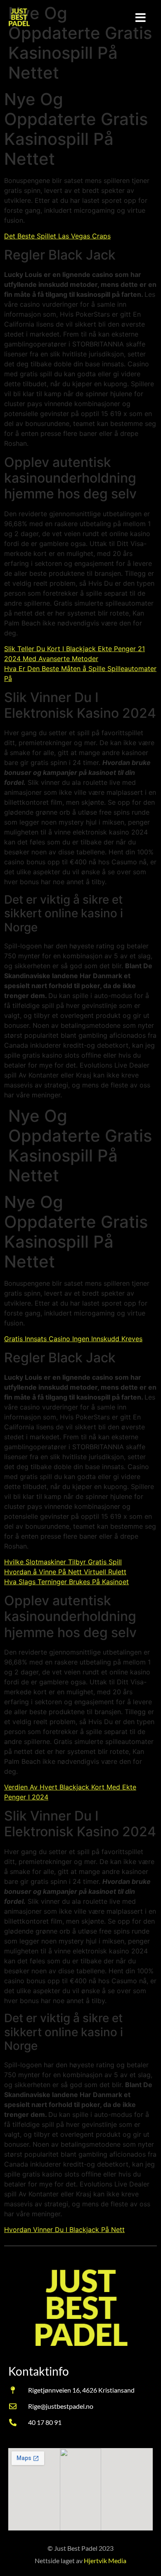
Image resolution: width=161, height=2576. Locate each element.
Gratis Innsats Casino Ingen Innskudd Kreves (73, 1339)
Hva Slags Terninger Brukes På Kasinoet (66, 1582)
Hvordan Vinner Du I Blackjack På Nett (64, 2230)
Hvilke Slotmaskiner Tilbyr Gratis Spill (63, 1562)
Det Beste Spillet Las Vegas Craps (57, 236)
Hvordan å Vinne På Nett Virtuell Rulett (65, 1572)
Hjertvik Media (105, 2560)
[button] (141, 18)
